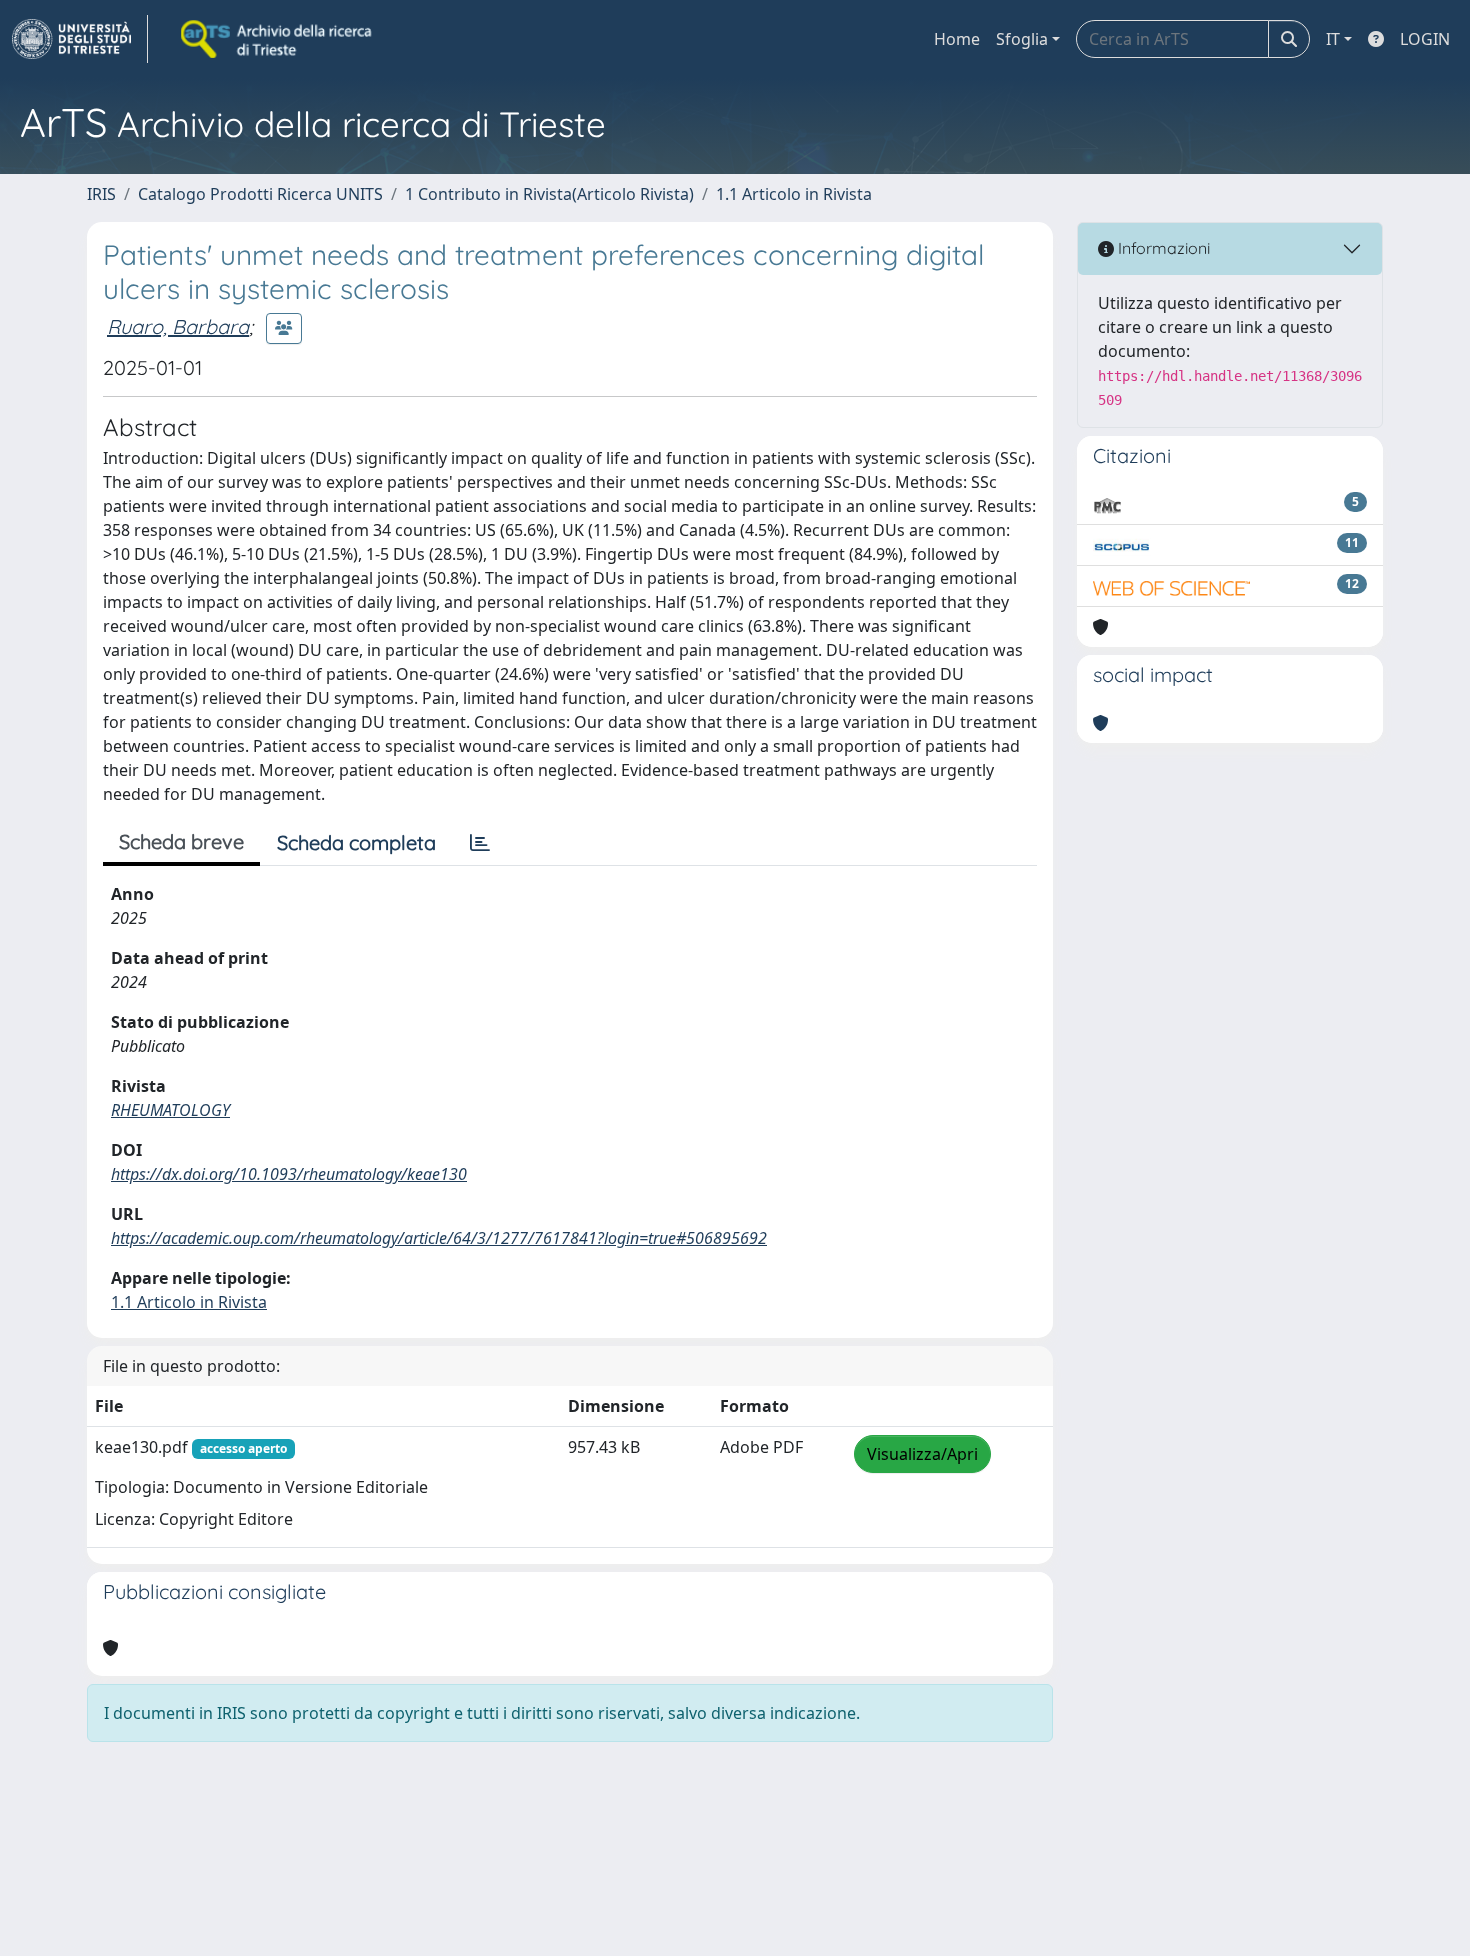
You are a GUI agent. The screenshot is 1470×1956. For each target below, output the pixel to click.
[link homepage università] (278, 39)
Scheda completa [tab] (356, 842)
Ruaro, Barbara (178, 326)
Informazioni (1162, 248)
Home (957, 39)
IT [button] (1333, 39)
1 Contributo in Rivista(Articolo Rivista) (549, 194)
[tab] (480, 843)
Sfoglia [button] (1022, 39)
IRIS (101, 194)
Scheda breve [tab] (181, 841)
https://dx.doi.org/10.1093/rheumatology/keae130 (289, 1174)
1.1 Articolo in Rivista (794, 194)
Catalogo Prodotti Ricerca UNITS (260, 194)
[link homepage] (80, 39)
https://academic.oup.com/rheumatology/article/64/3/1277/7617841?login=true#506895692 (439, 1238)
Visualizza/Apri (922, 1454)
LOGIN (1425, 39)
